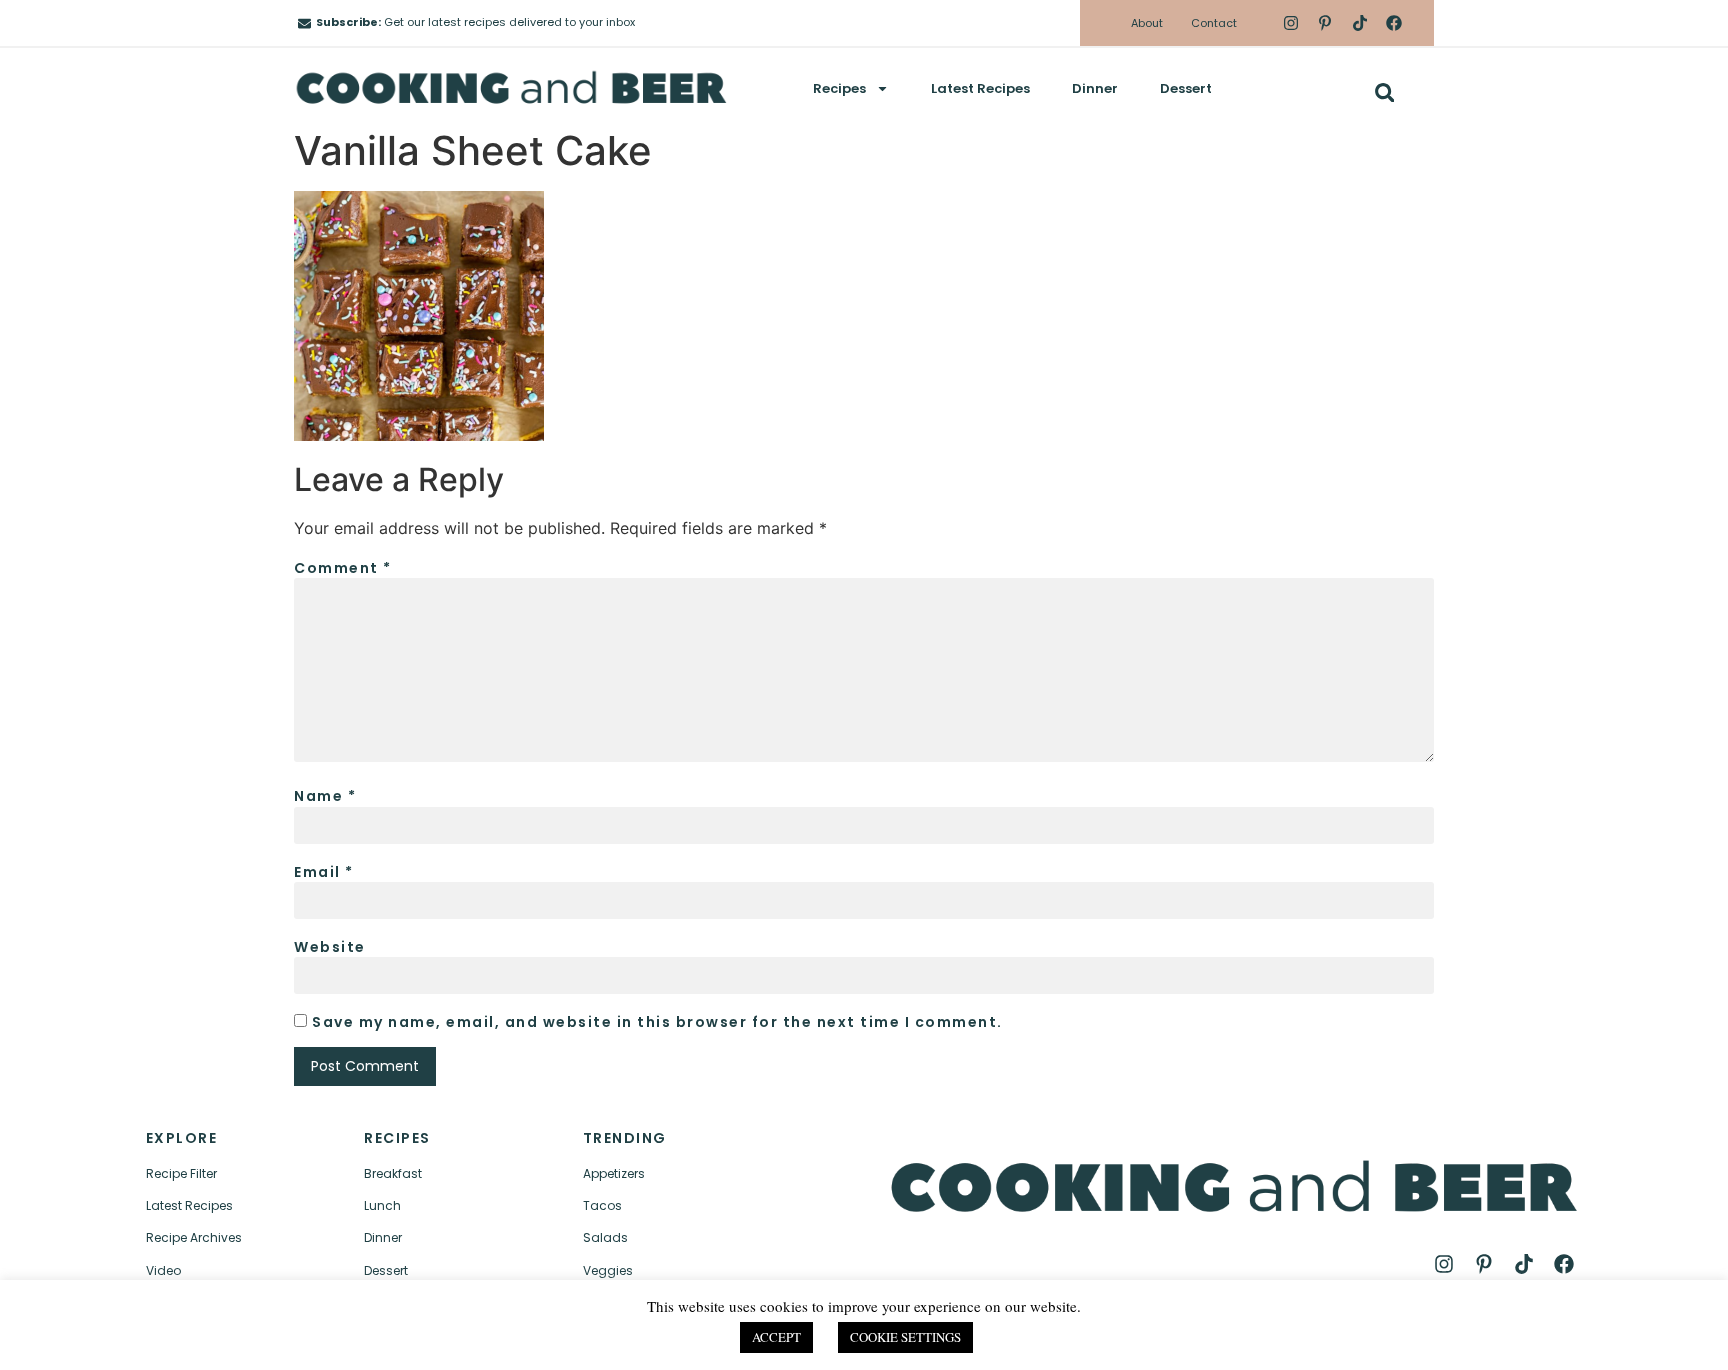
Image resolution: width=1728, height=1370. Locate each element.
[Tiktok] (1359, 23)
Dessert (1186, 88)
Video (163, 1270)
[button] (1384, 92)
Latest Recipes (980, 88)
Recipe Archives (194, 1237)
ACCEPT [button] (776, 1337)
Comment (343, 568)
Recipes (839, 88)
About (1147, 23)
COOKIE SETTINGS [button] (905, 1337)
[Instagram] (1291, 23)
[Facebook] (1394, 23)
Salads (605, 1237)
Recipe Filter (181, 1173)
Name (325, 796)
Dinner (1095, 88)
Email (324, 872)
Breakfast (393, 1173)
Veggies (608, 1270)
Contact (1214, 23)
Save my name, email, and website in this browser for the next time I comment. (657, 1022)
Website (330, 947)
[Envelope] (304, 23)
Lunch (382, 1205)
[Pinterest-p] (1325, 23)
